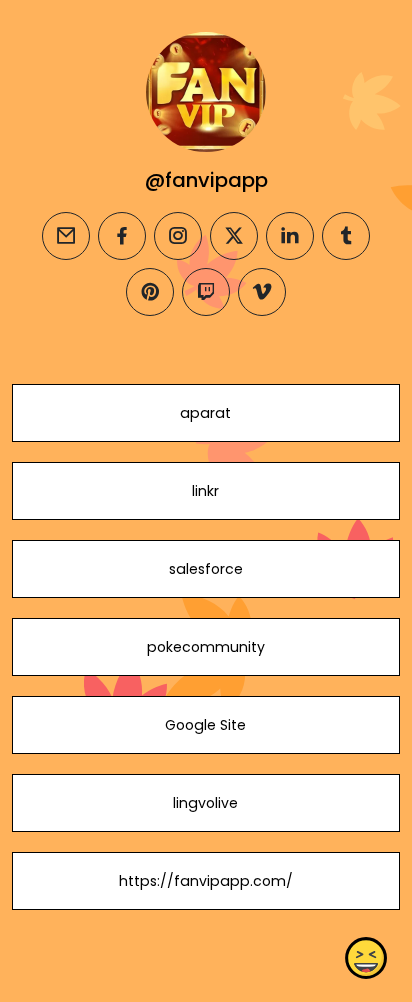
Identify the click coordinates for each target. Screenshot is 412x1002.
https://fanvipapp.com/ (206, 881)
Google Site (205, 725)
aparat (205, 413)
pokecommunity (206, 647)
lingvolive (205, 803)
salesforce (206, 569)
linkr (205, 491)
